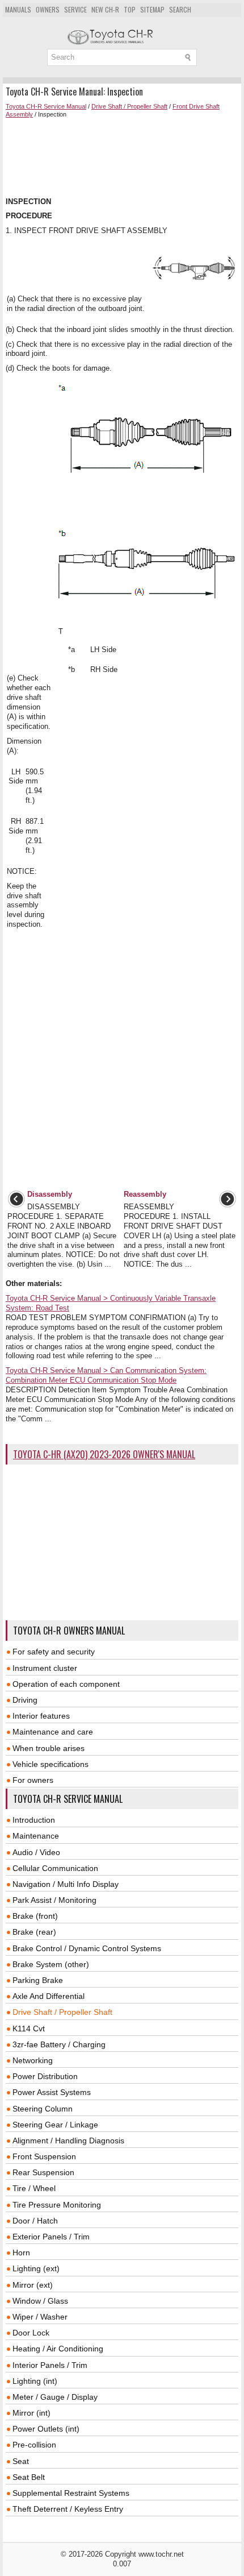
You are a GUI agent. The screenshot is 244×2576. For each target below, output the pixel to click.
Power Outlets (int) (46, 2429)
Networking (33, 2060)
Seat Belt (29, 2477)
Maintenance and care (53, 1732)
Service (75, 9)
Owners (48, 9)
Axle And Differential (49, 1996)
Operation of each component (66, 1684)
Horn (21, 2253)
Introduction (34, 1820)
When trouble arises (49, 1748)
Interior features (41, 1716)
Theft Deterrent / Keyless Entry (68, 2509)
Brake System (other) (51, 1964)
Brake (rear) (34, 1932)
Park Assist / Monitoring (54, 1900)
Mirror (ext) (33, 2285)
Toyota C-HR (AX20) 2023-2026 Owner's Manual (104, 1454)
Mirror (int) (31, 2413)
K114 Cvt (29, 2029)
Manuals (18, 9)
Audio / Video (36, 1852)
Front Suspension (44, 2156)
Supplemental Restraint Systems (71, 2493)
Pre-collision (34, 2445)
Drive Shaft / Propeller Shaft (129, 106)
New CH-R (105, 9)
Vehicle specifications (51, 1764)
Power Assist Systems (52, 2092)
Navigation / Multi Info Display (66, 1884)
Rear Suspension (43, 2172)
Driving (25, 1700)
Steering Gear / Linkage (55, 2125)
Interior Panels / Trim (50, 2365)
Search (180, 9)
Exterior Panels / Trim (51, 2237)
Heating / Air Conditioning (58, 2349)
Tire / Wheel (34, 2188)
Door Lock (31, 2333)
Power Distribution (45, 2076)
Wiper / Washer (40, 2317)
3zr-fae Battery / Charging (59, 2044)
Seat (21, 2461)
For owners (33, 1780)
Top (130, 9)
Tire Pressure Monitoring (57, 2205)
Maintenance (36, 1836)
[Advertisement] (122, 158)
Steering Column (43, 2109)
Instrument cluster (45, 1668)
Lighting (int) (35, 2381)
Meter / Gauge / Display (55, 2397)
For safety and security (54, 1652)
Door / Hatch (35, 2221)
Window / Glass (40, 2301)
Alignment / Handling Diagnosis (68, 2141)
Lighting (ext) (36, 2268)
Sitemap (152, 9)
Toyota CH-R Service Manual (46, 106)
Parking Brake (38, 1980)
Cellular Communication (55, 1868)
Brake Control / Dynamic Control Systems (87, 1948)
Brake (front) (35, 1916)
